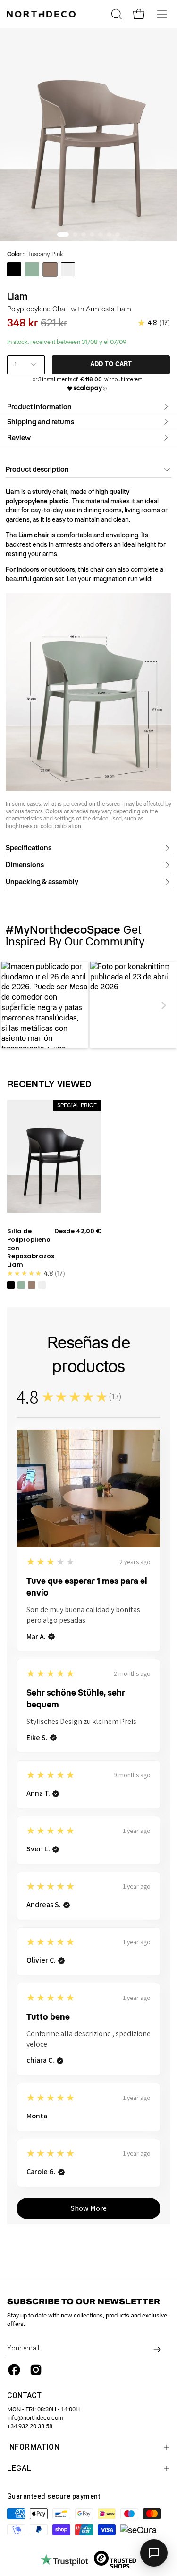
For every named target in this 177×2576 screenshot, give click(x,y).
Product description (37, 469)
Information (34, 2447)
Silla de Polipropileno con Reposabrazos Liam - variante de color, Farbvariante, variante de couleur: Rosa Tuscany (32, 1285)
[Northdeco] (42, 14)
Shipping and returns (41, 422)
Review (19, 438)
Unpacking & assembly (42, 882)
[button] (14, 1005)
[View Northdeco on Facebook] (14, 2370)
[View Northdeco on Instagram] (36, 2370)
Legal (19, 2468)
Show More (89, 2208)
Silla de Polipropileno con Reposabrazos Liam (31, 1248)
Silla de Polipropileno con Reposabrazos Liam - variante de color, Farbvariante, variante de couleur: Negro (11, 1285)
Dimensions (25, 865)
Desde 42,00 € (78, 1231)
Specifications (29, 848)
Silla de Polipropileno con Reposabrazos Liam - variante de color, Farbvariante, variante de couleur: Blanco (42, 1285)
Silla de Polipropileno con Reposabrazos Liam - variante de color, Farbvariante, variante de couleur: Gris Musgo (21, 1285)
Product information (39, 407)
